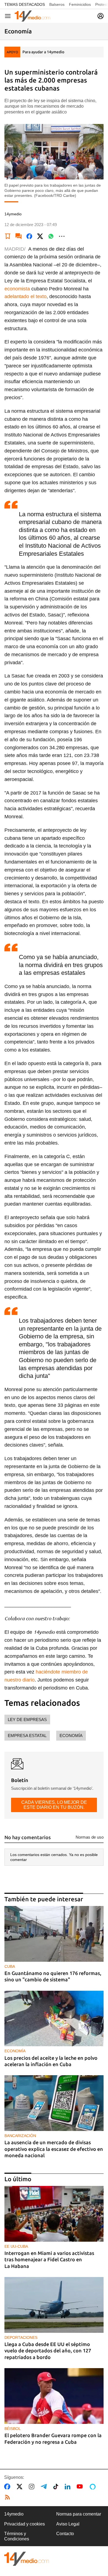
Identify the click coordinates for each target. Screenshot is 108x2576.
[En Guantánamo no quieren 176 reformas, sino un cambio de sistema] (54, 1934)
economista (17, 289)
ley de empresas (27, 1719)
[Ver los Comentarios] (19, 236)
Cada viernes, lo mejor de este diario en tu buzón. (54, 1805)
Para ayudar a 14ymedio (43, 52)
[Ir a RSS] (9, 2497)
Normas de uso (90, 1837)
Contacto (65, 2534)
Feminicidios (80, 4)
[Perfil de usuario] (101, 16)
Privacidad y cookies (25, 2524)
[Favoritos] (8, 236)
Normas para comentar (79, 2514)
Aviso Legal (68, 2524)
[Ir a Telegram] (45, 2487)
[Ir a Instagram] (33, 2487)
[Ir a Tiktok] (57, 2487)
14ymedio (14, 2514)
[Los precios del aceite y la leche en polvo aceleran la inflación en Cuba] (54, 2019)
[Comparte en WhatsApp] (51, 236)
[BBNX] (27, 2559)
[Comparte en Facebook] (29, 236)
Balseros (57, 4)
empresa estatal (27, 1736)
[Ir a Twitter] (21, 2487)
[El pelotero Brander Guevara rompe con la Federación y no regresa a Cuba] (54, 2396)
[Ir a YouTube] (81, 2487)
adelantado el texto (25, 296)
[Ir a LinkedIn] (69, 2487)
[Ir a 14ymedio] (32, 16)
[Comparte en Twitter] (40, 236)
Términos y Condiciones (17, 2536)
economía (71, 1736)
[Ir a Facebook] (8, 2487)
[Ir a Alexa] (94, 2487)
